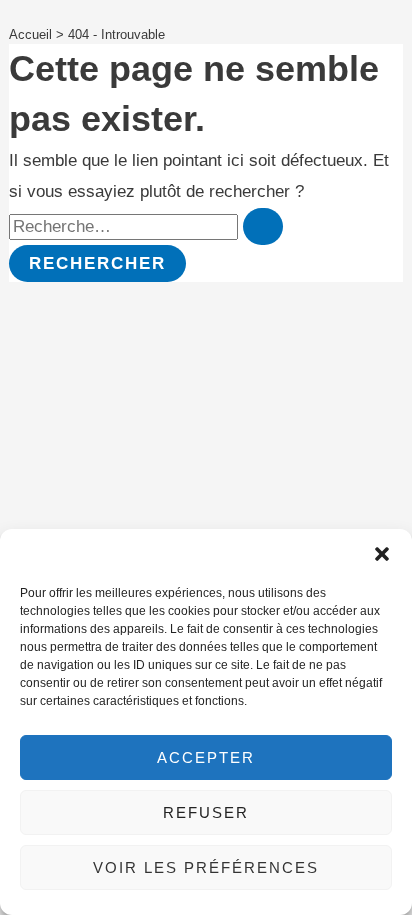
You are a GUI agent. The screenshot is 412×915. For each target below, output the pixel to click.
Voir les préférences (206, 867)
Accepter (206, 757)
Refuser (206, 812)
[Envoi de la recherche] (263, 226)
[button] (382, 554)
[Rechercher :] (146, 226)
